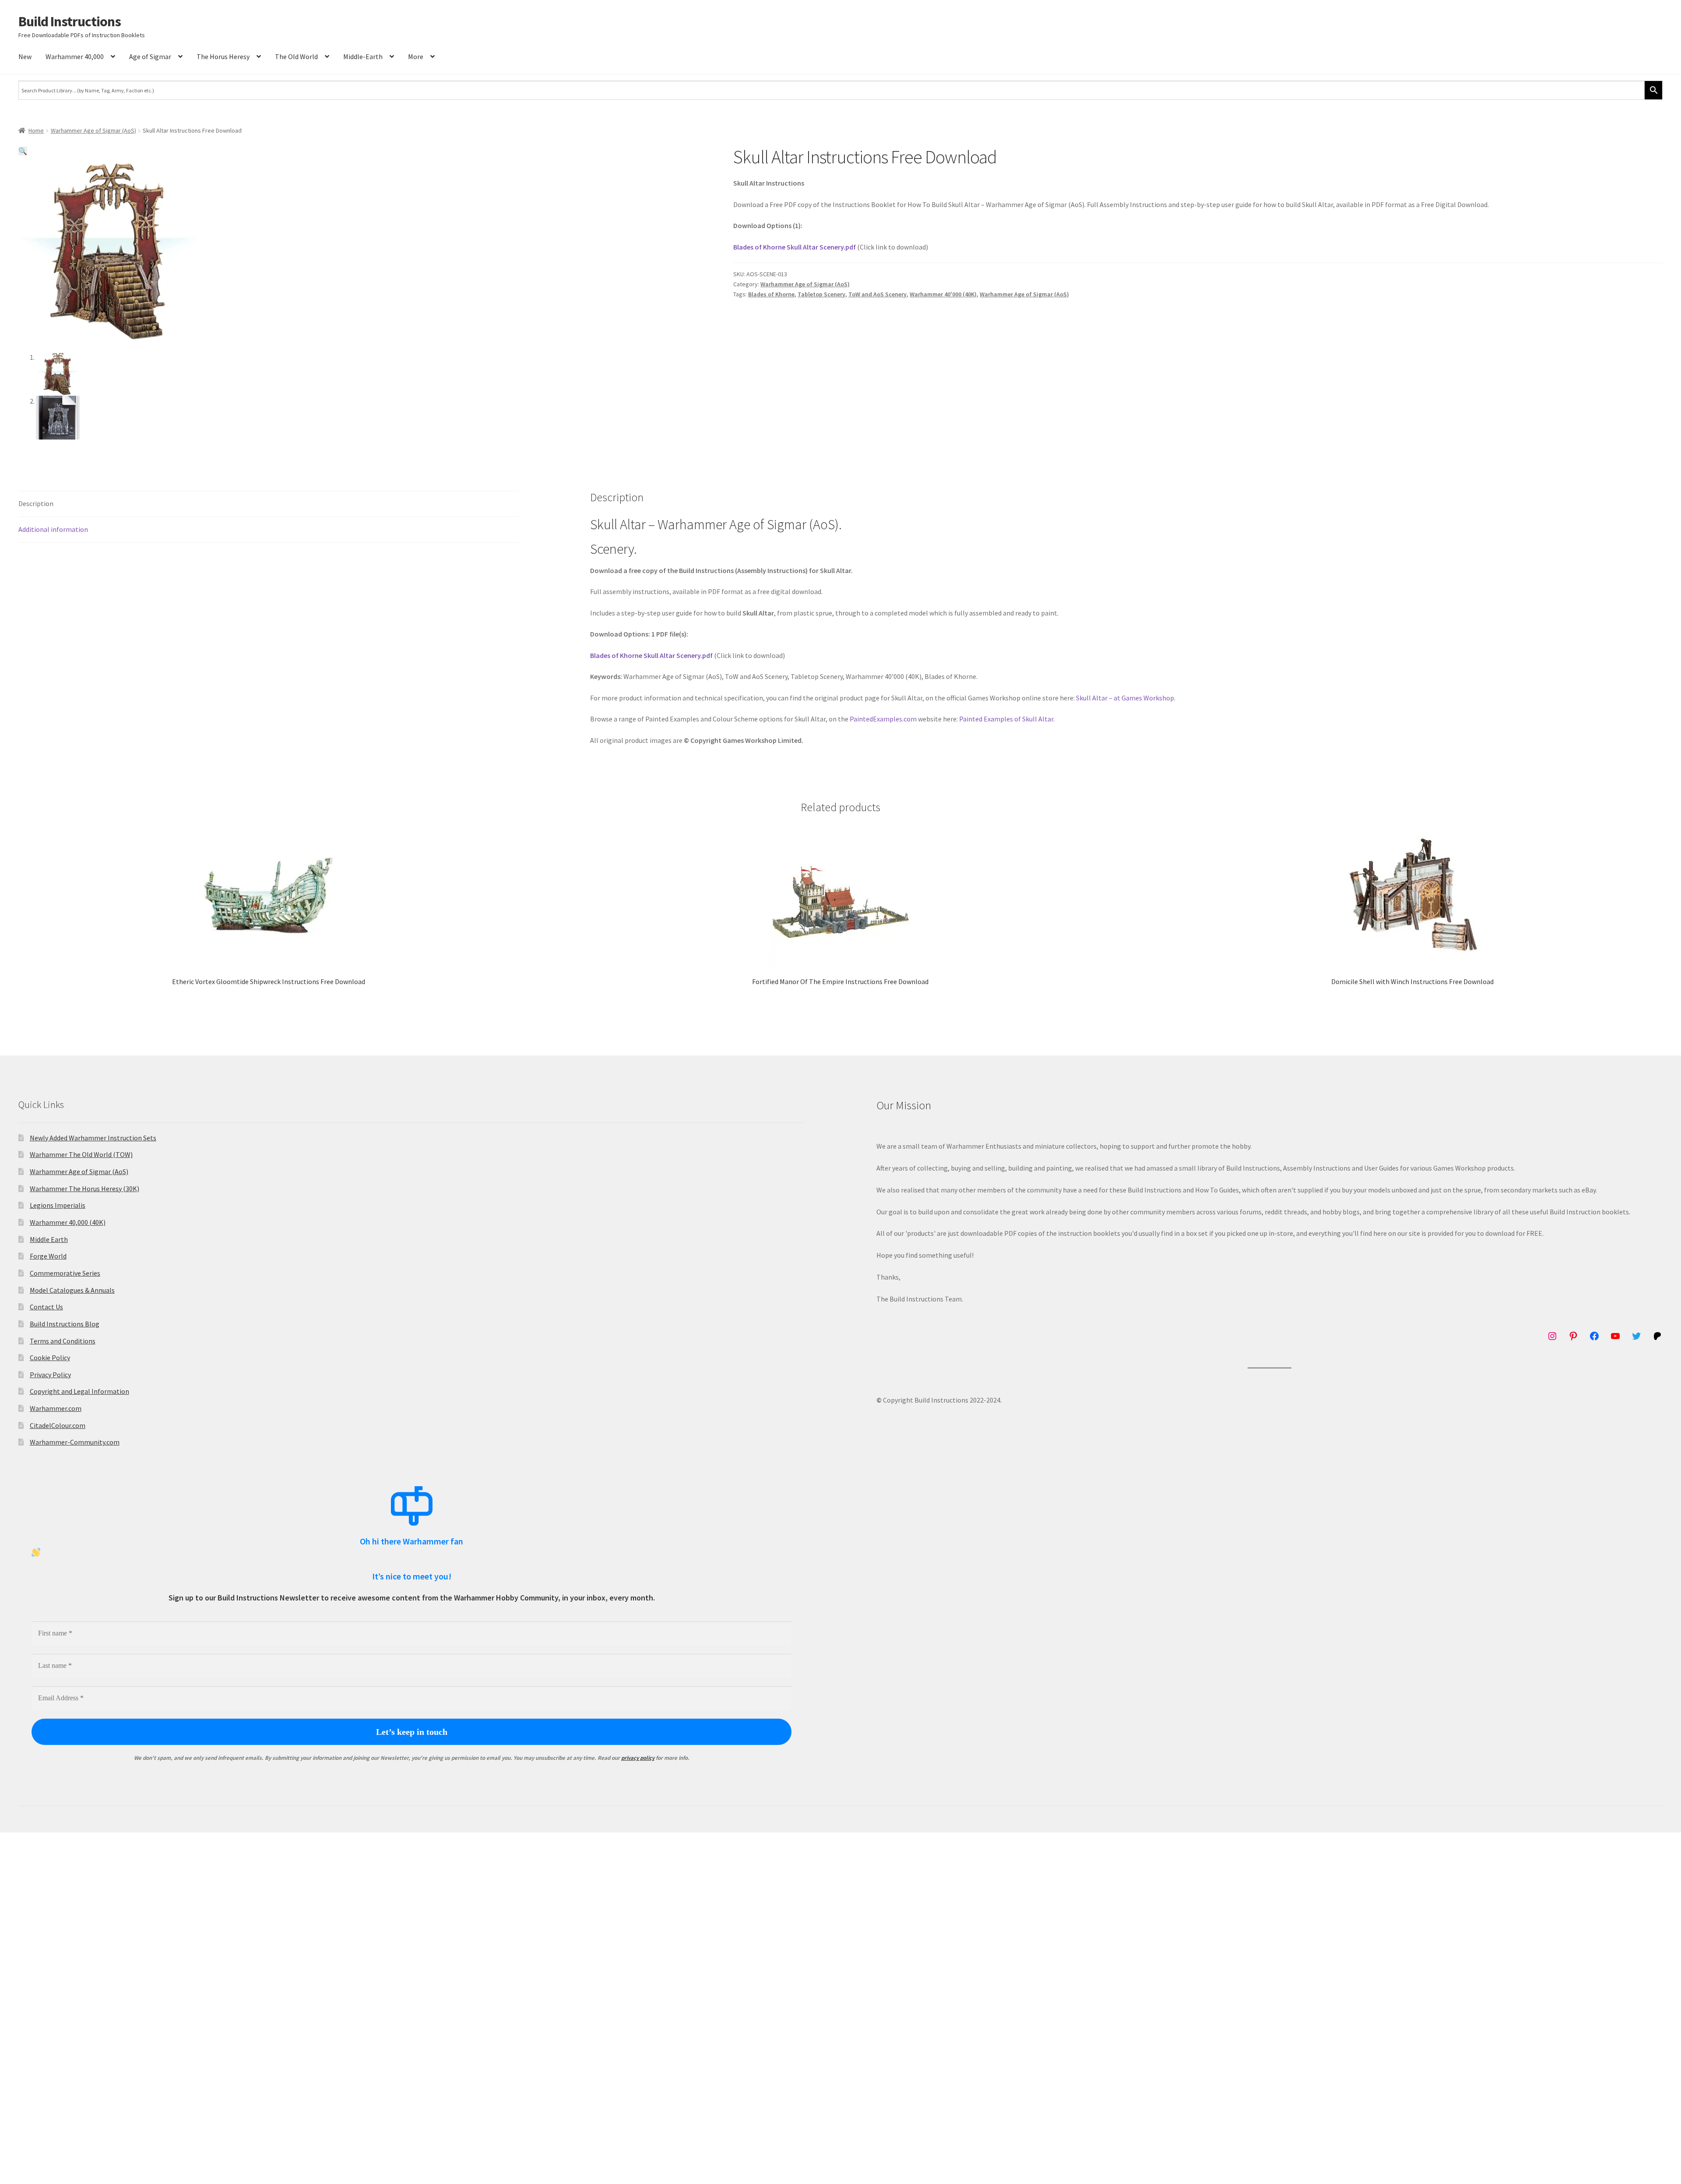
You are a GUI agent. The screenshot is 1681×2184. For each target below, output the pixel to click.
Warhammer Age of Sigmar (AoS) (93, 130)
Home (36, 130)
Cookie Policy (50, 1358)
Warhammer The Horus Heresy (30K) (84, 1189)
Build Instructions (70, 21)
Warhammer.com (56, 1408)
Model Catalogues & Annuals (72, 1290)
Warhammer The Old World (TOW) (81, 1154)
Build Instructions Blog (65, 1324)
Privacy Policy (50, 1375)
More (416, 56)
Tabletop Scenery (821, 294)
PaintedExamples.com (883, 719)
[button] (23, 151)
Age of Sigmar (150, 56)
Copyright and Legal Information (79, 1391)
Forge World (48, 1256)
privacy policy (638, 1758)
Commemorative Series (65, 1273)
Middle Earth (49, 1239)
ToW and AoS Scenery (877, 294)
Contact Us (46, 1307)
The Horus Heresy (223, 56)
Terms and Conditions (63, 1341)
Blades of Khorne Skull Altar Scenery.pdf (795, 247)
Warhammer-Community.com (75, 1442)
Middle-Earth (363, 56)
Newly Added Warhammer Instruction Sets (93, 1138)
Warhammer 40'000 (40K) (943, 294)
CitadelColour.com (58, 1425)
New (25, 56)
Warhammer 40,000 (75, 56)
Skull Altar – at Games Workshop (1125, 698)
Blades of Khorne (771, 294)
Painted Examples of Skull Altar (1006, 719)
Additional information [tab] (53, 529)
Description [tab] (36, 503)
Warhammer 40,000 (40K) (68, 1222)
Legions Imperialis (58, 1205)
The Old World (296, 56)
